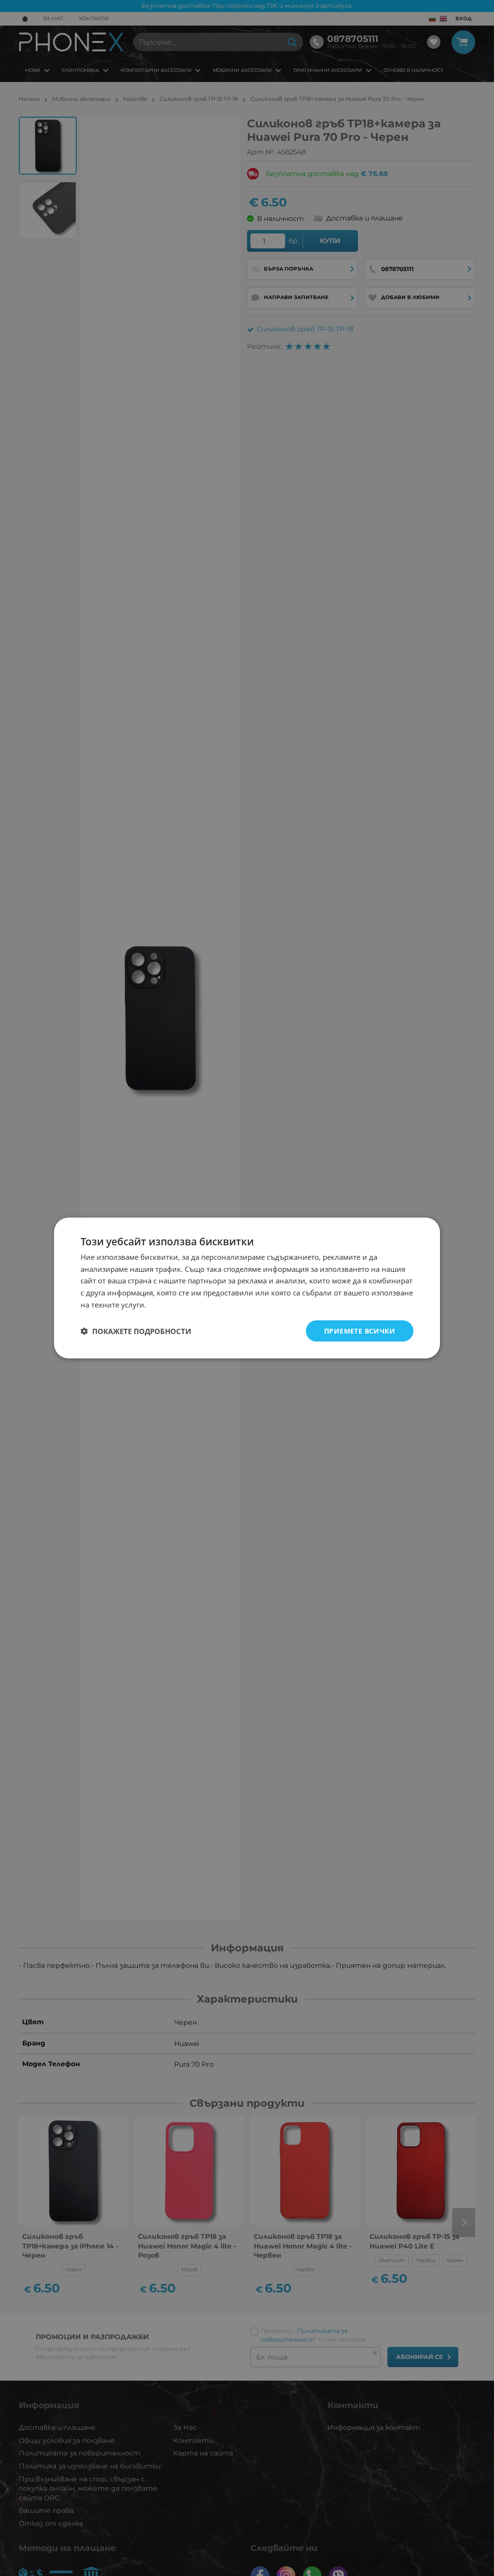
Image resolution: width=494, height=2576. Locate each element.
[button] (136, 1331)
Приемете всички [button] (360, 1330)
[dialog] (247, 1288)
